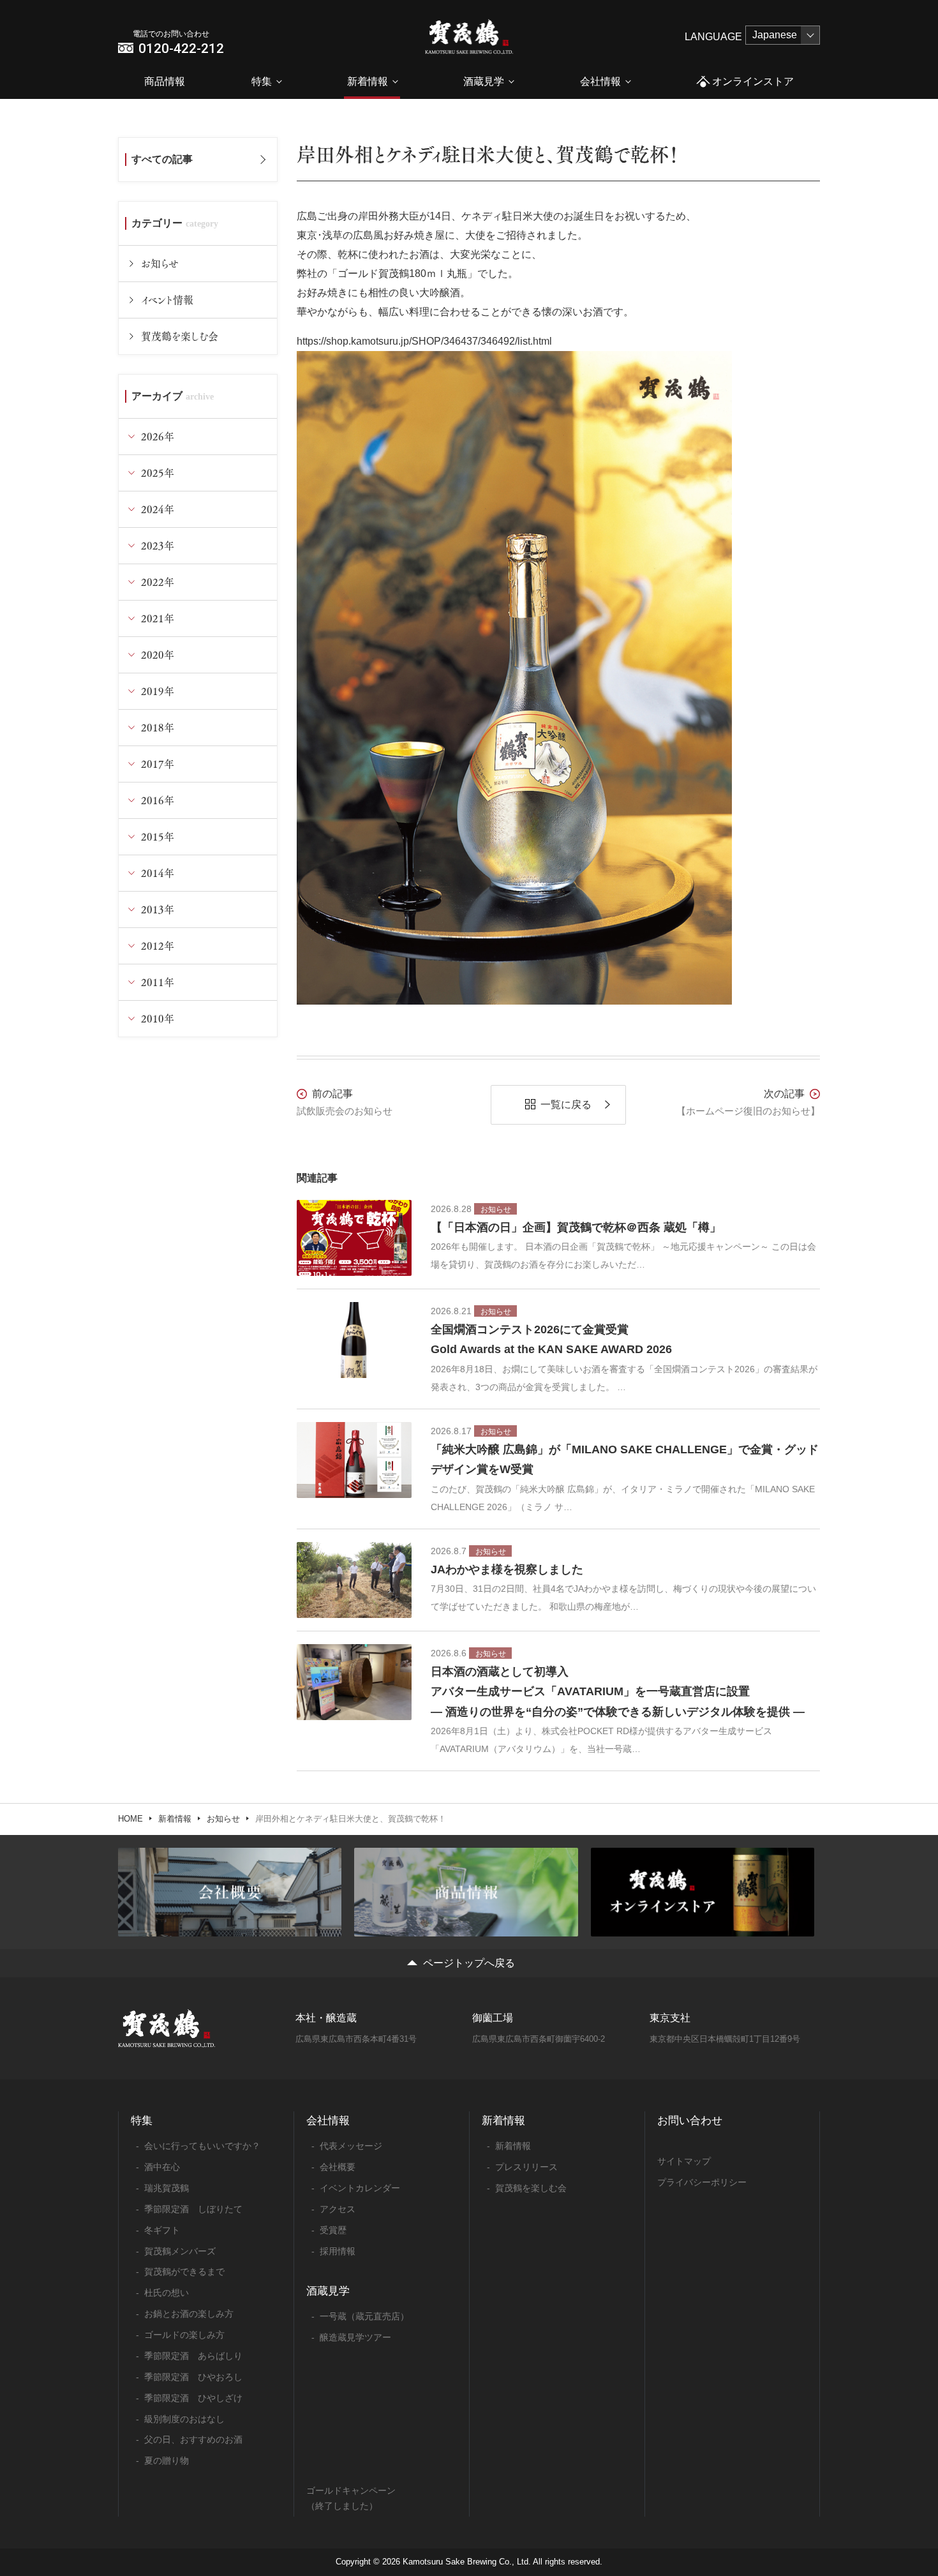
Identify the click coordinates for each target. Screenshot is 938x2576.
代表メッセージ (351, 2146)
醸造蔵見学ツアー (355, 2337)
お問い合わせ (690, 2121)
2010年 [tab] (158, 1018)
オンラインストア (753, 81)
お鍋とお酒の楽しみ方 (189, 2314)
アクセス (338, 2209)
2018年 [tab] (158, 727)
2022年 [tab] (158, 582)
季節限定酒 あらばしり (193, 2356)
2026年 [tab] (158, 436)
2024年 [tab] (158, 509)
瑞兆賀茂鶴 (167, 2188)
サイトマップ (684, 2161)
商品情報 (165, 81)
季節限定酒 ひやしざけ (193, 2398)
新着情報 (368, 81)
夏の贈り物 (167, 2460)
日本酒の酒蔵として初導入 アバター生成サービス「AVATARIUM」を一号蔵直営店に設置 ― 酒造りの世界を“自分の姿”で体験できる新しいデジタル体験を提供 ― (618, 1692)
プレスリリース (526, 2167)
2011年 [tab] (158, 982)
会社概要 (338, 2167)
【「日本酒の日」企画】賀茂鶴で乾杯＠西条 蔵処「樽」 (576, 1227)
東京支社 (670, 2018)
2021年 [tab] (158, 618)
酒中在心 (162, 2167)
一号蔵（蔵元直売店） (364, 2316)
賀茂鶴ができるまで (184, 2272)
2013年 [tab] (158, 909)
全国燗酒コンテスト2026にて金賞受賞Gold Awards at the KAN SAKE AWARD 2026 (551, 1340)
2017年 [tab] (158, 764)
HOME (130, 1819)
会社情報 (600, 81)
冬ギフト (162, 2230)
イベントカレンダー (360, 2188)
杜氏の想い (167, 2293)
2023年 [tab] (158, 545)
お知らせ (160, 263)
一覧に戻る (566, 1105)
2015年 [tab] (158, 836)
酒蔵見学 (484, 81)
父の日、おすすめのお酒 (193, 2439)
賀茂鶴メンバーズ (180, 2251)
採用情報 (338, 2251)
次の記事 (784, 1094)
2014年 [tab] (158, 873)
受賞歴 (333, 2230)
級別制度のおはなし (184, 2419)
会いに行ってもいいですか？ (202, 2146)
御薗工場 (493, 2018)
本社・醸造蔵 (326, 2018)
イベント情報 (167, 300)
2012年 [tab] (158, 946)
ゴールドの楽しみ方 (184, 2335)
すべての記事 (162, 159)
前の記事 (332, 1094)
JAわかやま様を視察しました (507, 1569)
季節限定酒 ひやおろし (193, 2377)
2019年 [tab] (158, 691)
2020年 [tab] (158, 655)
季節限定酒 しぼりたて (193, 2209)
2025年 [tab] (158, 473)
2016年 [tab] (158, 800)
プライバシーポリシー (702, 2182)
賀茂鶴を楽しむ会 (180, 336)
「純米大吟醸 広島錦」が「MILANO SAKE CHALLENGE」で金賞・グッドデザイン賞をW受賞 (625, 1460)
